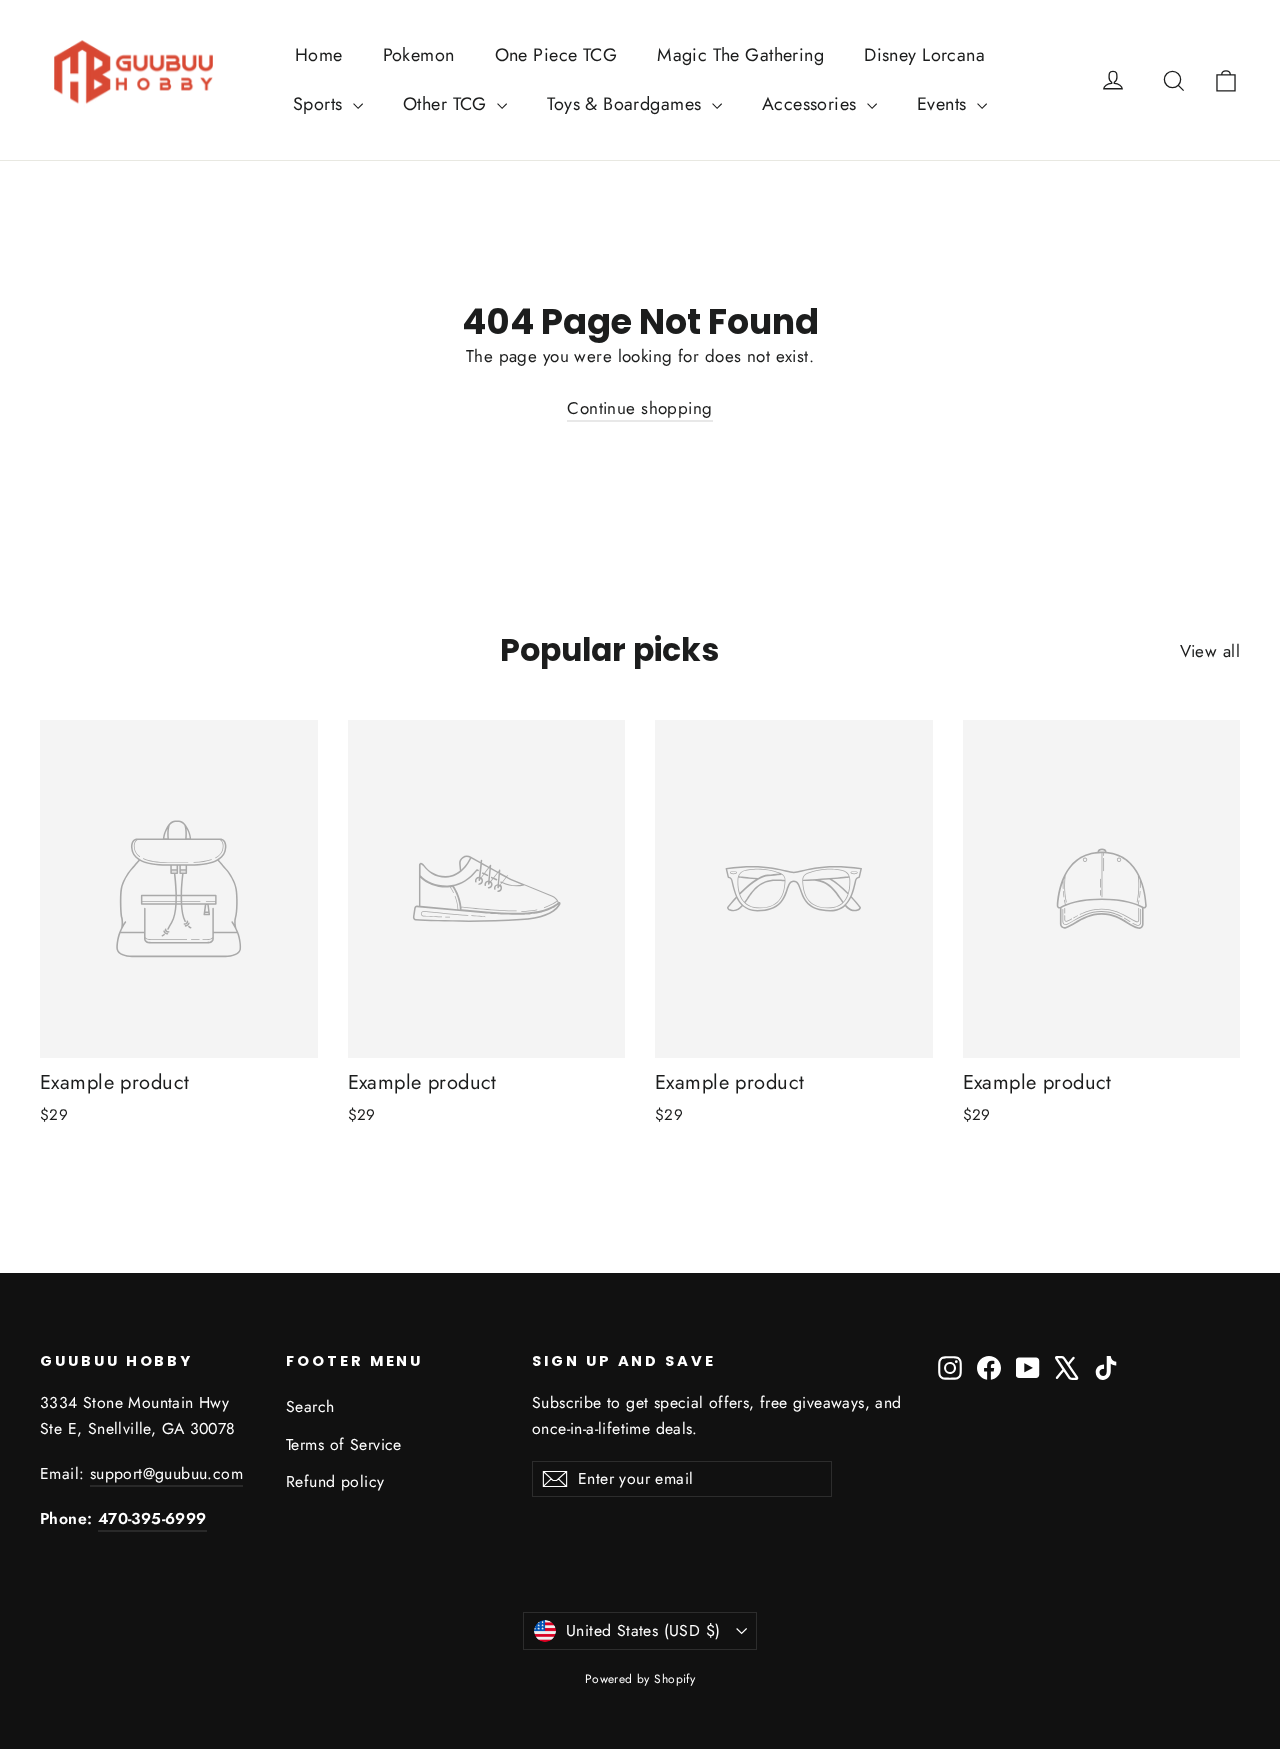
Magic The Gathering (740, 55)
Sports (320, 104)
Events (944, 104)
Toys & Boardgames (627, 104)
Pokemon (419, 55)
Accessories (812, 104)
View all (1210, 651)
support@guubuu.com (166, 1473)
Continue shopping (639, 408)
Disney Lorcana (924, 55)
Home (319, 55)
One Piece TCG (556, 55)
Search (310, 1406)
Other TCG (447, 104)
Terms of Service (344, 1444)
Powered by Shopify (640, 1679)
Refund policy (335, 1481)
